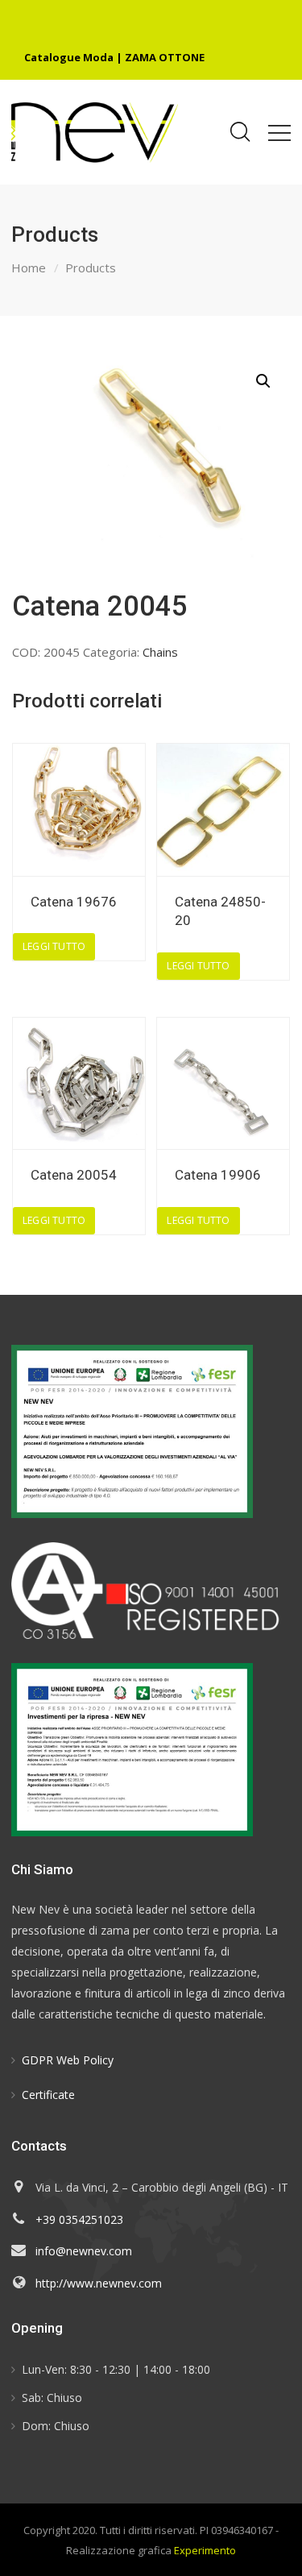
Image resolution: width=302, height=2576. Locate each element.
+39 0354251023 (79, 2219)
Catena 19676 (74, 902)
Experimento (205, 2550)
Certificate (48, 2095)
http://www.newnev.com (99, 2283)
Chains (160, 652)
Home (29, 268)
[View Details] (79, 810)
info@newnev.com (84, 2251)
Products (91, 268)
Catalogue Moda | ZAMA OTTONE (114, 57)
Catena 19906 (218, 1175)
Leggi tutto (54, 946)
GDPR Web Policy (68, 2060)
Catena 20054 (74, 1175)
